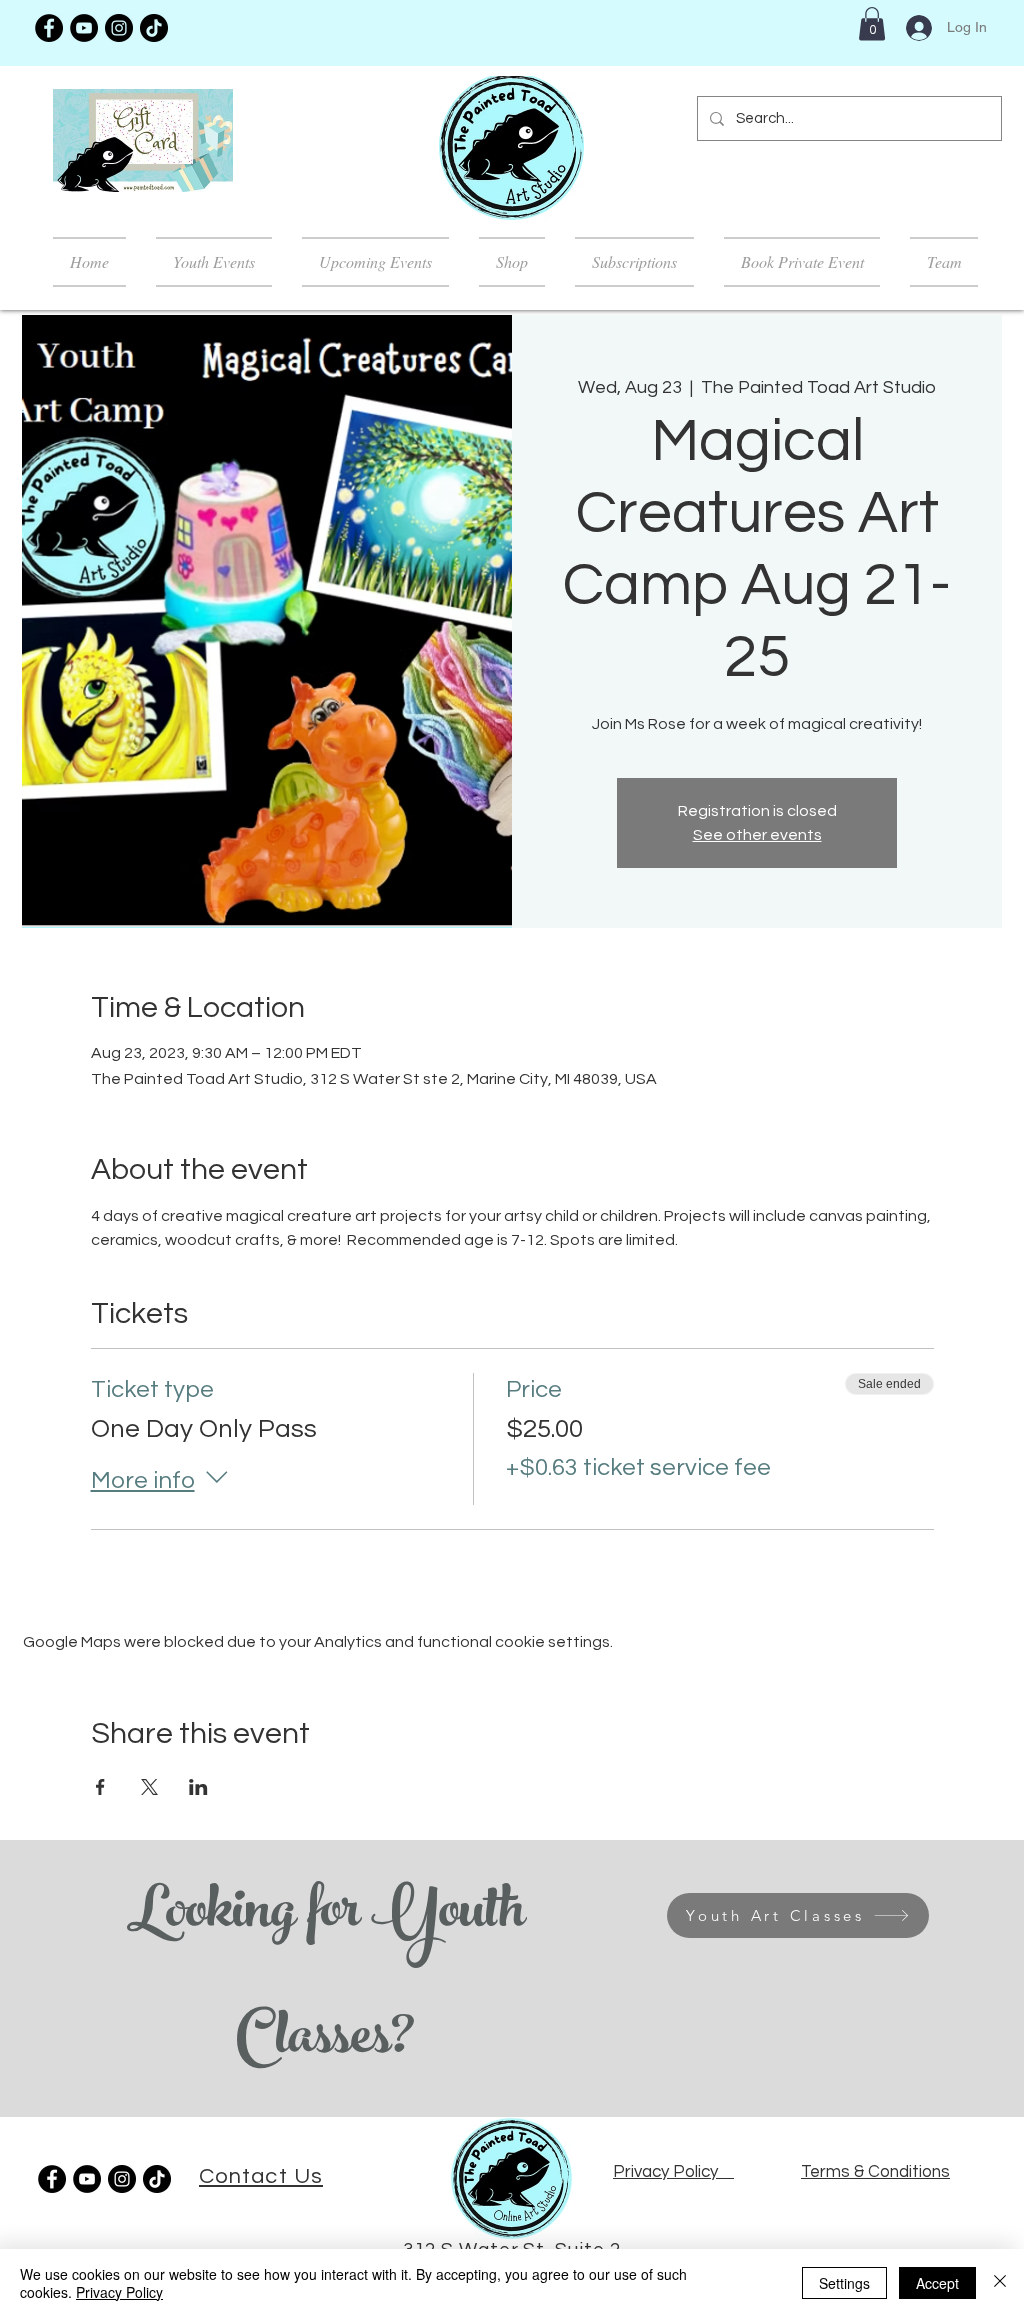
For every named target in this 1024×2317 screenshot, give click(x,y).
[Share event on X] (149, 1787)
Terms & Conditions (875, 2172)
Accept (937, 2283)
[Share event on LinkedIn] (198, 1787)
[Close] (1000, 2283)
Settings (844, 2283)
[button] (872, 23)
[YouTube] (84, 28)
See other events (757, 835)
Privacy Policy (119, 2292)
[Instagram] (119, 28)
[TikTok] (154, 28)
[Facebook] (49, 28)
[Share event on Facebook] (100, 1787)
